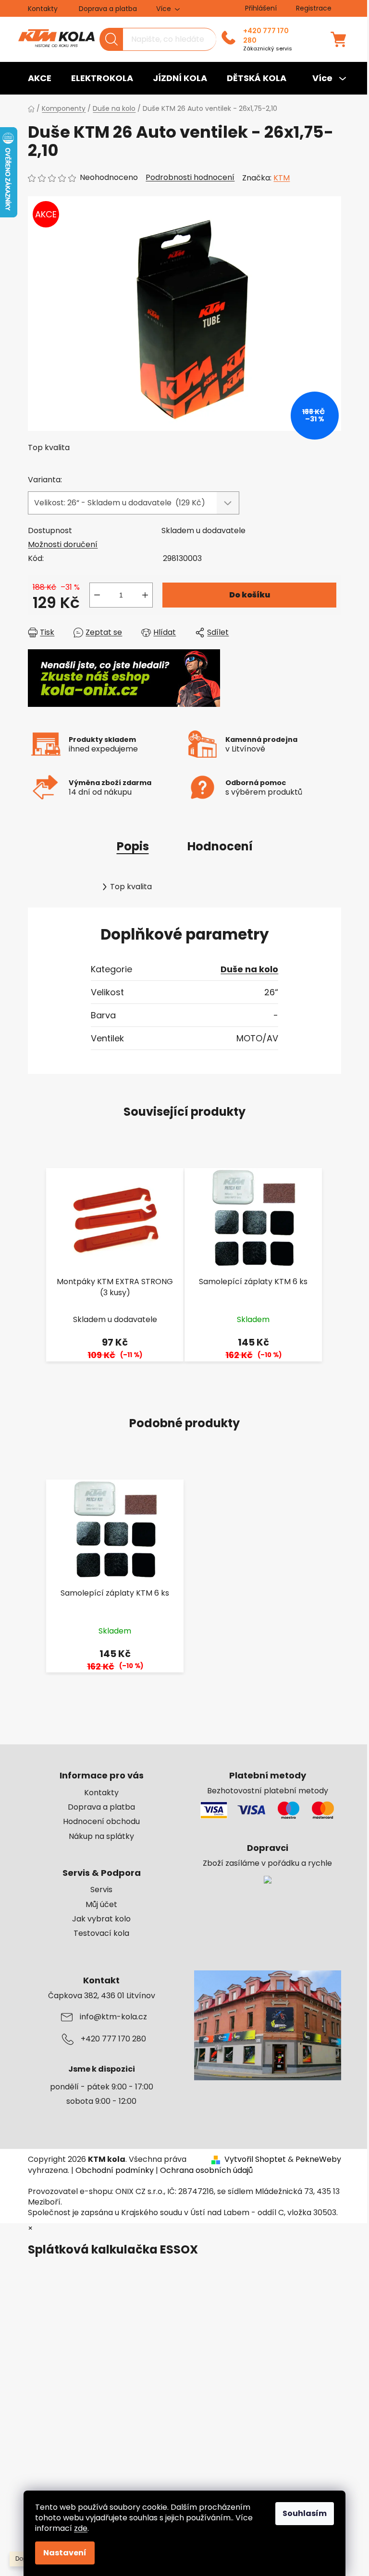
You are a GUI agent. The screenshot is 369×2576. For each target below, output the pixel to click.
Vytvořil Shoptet (255, 2159)
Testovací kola (101, 1933)
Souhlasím (305, 2513)
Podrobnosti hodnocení (190, 178)
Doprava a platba (108, 9)
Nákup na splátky (101, 1837)
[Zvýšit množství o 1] (145, 595)
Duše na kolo (249, 969)
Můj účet (101, 1905)
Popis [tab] (133, 846)
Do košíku (250, 595)
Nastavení (65, 2553)
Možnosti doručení (63, 544)
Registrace (314, 8)
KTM (282, 178)
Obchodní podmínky (115, 2170)
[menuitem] (40, 78)
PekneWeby (318, 2159)
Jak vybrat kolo (101, 1919)
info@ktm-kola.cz (113, 2017)
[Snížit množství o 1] (97, 595)
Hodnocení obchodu (101, 1822)
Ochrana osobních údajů (206, 2170)
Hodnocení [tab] (220, 846)
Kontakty (43, 9)
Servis (101, 1890)
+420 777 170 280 (266, 36)
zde (81, 2528)
